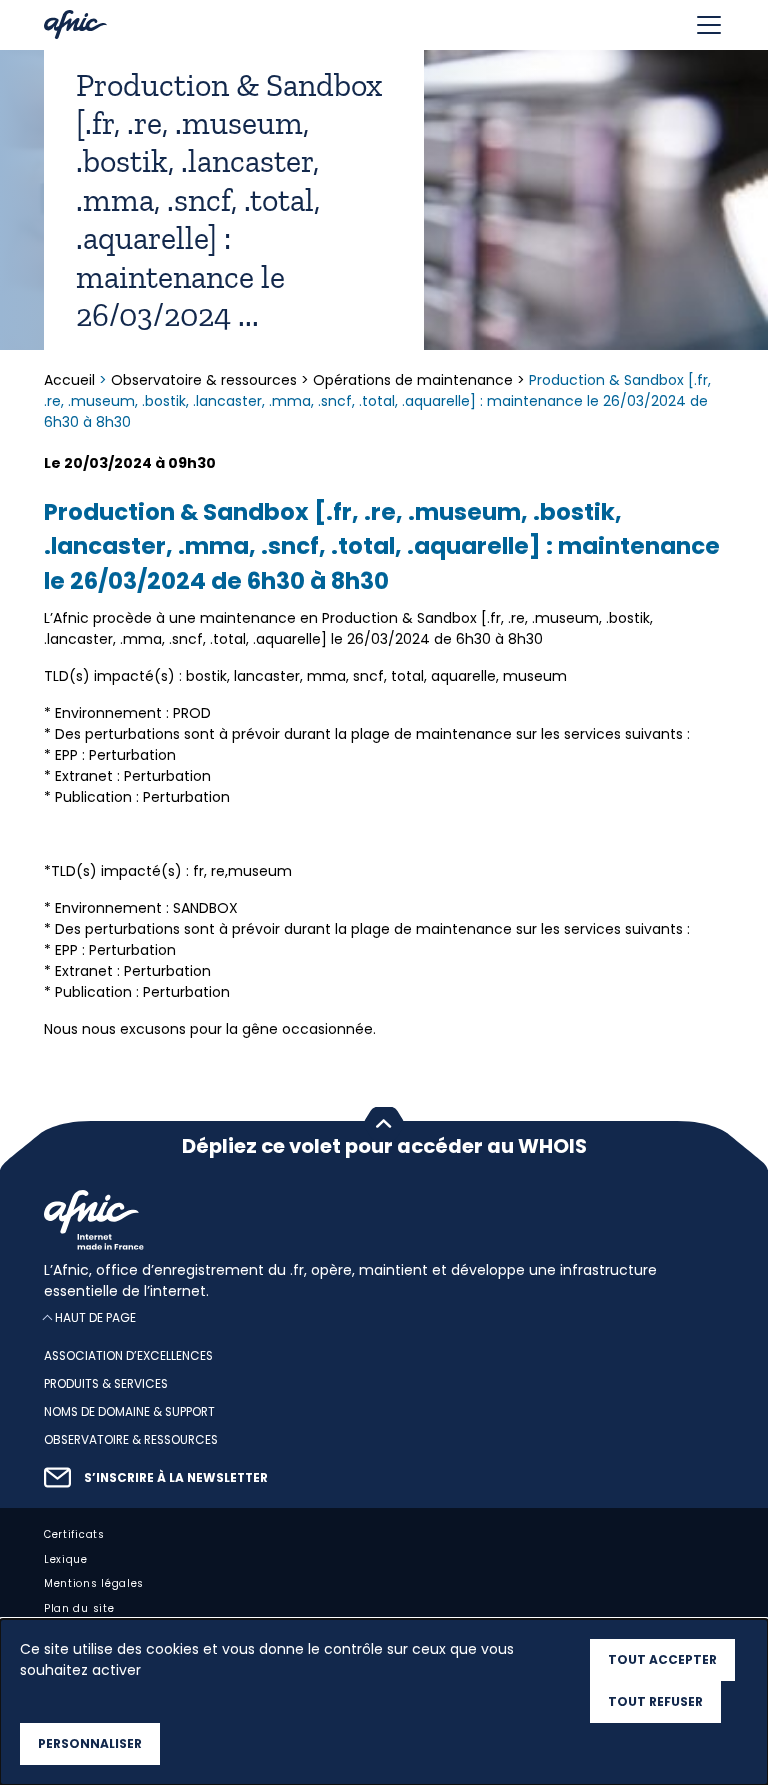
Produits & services (106, 1384)
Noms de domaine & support (129, 1412)
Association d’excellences (128, 1357)
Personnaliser (90, 1743)
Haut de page (95, 1318)
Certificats (74, 1534)
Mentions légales (94, 1584)
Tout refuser (655, 1701)
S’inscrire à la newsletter (176, 1478)
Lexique (66, 1559)
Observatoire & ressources (204, 380)
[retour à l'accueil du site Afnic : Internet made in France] (384, 1220)
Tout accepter (662, 1659)
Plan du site (79, 1609)
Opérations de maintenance (413, 380)
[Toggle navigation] (709, 25)
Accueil (71, 380)
